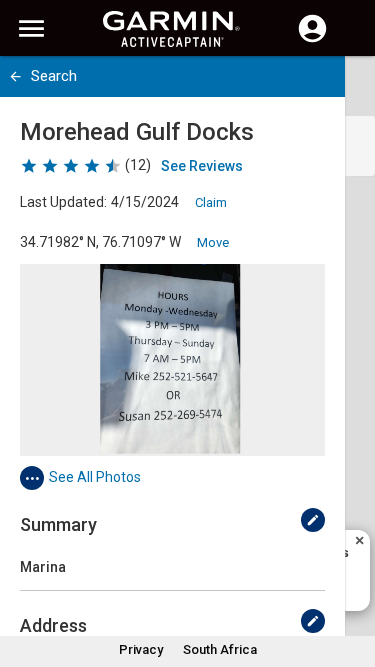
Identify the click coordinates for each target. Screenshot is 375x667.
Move (213, 242)
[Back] (15, 76)
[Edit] (313, 520)
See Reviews (202, 166)
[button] (350, 576)
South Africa (220, 649)
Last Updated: (63, 202)
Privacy (141, 649)
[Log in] (312, 40)
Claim (211, 202)
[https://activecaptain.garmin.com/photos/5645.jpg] (172, 360)
